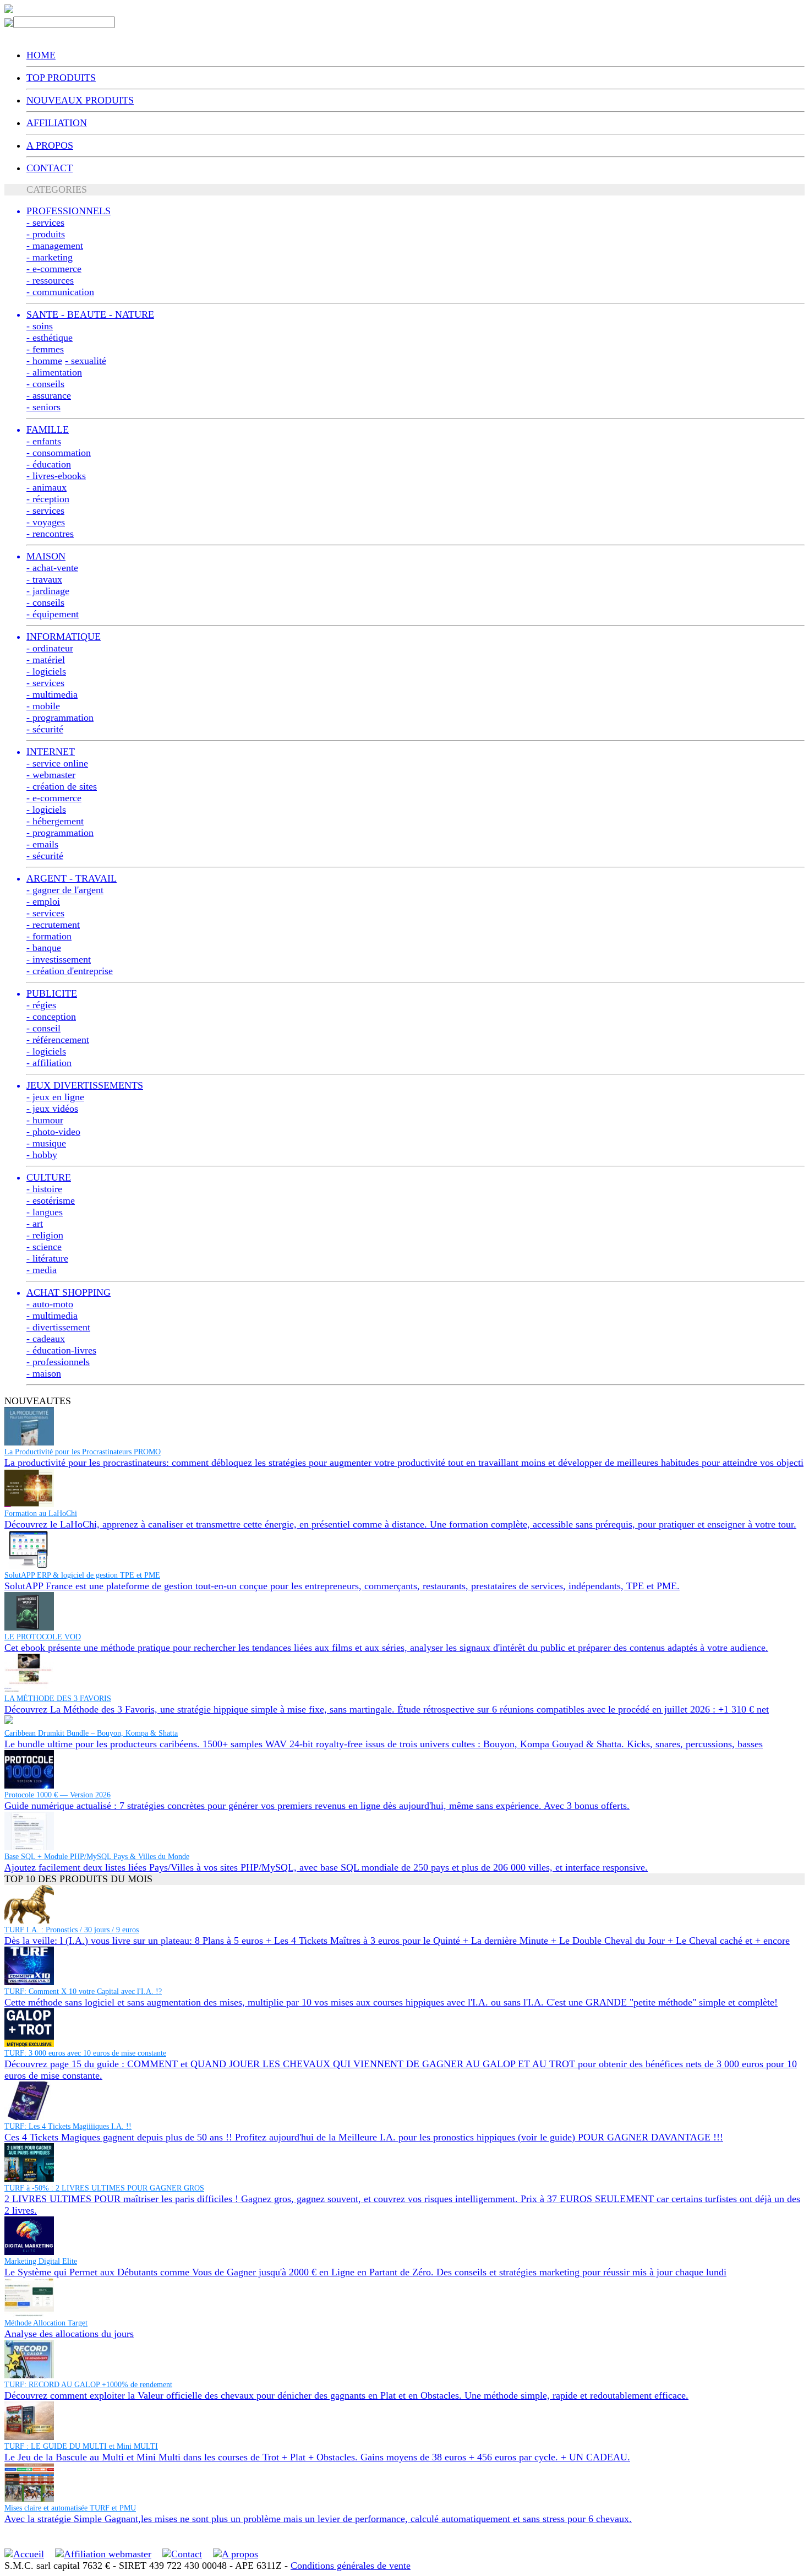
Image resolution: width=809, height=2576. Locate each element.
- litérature (47, 1258)
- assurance (49, 395)
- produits (46, 234)
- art (35, 1224)
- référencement (58, 1040)
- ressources (50, 280)
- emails (42, 844)
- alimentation (54, 372)
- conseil (43, 1028)
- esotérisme (51, 1200)
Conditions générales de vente (351, 2566)
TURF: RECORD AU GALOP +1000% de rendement (88, 2385)
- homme (44, 361)
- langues (45, 1212)
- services (45, 222)
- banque (44, 948)
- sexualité (86, 361)
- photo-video (53, 1132)
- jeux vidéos (52, 1108)
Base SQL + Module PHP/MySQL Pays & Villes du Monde (97, 1857)
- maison (44, 1373)
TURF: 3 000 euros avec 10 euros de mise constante (85, 2053)
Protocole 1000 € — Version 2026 (58, 1795)
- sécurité (45, 729)
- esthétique (50, 338)
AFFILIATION (57, 123)
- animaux (47, 487)
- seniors (43, 407)
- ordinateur (50, 648)
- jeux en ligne (55, 1097)
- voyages (46, 522)
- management (55, 246)
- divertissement (58, 1327)
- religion (45, 1235)
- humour (45, 1120)
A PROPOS (50, 145)
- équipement (53, 614)
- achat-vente (52, 568)
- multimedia (52, 694)
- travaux (44, 579)
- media (42, 1270)
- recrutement (53, 925)
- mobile (43, 706)
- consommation (59, 453)
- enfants (44, 441)
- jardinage (48, 591)
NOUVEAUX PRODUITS (80, 100)
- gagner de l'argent (65, 890)
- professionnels (58, 1362)
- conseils (45, 384)
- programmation (60, 718)
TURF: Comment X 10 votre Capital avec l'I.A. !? (83, 1991)
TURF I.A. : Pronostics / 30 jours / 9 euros (72, 1930)
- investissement (59, 959)
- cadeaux (46, 1339)
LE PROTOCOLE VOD (43, 1637)
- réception (48, 499)
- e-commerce (54, 269)
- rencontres (50, 534)
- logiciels (46, 671)
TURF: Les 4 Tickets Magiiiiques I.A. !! (68, 2126)
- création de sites (62, 786)
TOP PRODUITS (61, 78)
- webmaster (51, 775)
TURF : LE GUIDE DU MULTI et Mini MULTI (81, 2446)
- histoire (44, 1189)
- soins (40, 326)
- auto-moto (50, 1304)
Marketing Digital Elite (41, 2261)
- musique (46, 1143)
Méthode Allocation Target (46, 2323)
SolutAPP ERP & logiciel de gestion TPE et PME (82, 1575)
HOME (41, 55)
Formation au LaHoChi (41, 1513)
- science (44, 1247)
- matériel (46, 660)
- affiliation (49, 1063)
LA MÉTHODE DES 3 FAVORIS (58, 1699)
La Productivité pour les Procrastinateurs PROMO (83, 1452)
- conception (51, 1017)
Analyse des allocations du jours (69, 2334)
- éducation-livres (61, 1350)
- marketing (50, 257)
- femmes (45, 349)
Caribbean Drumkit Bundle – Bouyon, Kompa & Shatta (91, 1733)
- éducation (49, 464)
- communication (60, 292)
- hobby (42, 1155)
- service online (57, 763)
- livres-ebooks (56, 476)
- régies (41, 1005)
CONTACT (50, 168)
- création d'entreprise (70, 971)
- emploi (43, 901)
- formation (49, 936)
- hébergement (55, 821)
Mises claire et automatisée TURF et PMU (70, 2508)
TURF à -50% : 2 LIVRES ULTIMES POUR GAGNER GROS (104, 2188)
